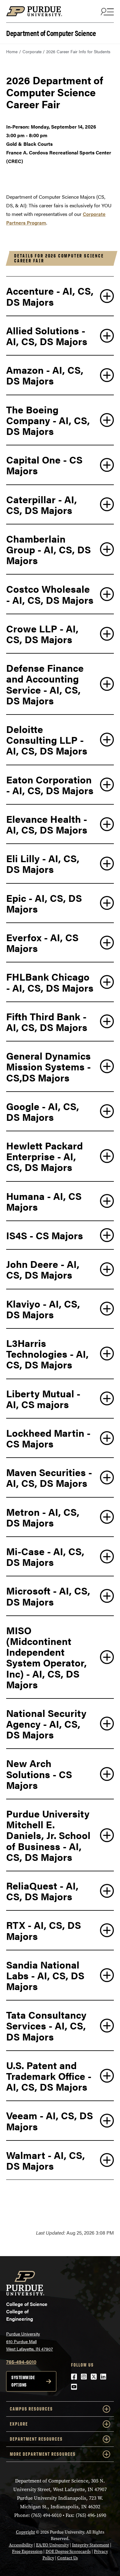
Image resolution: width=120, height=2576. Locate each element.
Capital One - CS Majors (44, 465)
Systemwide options (23, 2381)
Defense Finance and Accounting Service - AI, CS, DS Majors (45, 684)
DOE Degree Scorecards (68, 2552)
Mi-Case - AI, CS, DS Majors (45, 1556)
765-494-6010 (21, 2362)
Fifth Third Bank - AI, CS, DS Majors (47, 1021)
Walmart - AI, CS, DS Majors (46, 2160)
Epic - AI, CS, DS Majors (44, 903)
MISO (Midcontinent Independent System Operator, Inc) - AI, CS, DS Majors (46, 1657)
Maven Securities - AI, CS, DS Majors (49, 1477)
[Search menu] (106, 11)
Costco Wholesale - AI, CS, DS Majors (50, 594)
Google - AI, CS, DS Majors (43, 1111)
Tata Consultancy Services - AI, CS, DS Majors (46, 2025)
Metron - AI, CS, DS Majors (43, 1517)
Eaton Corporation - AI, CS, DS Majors (50, 785)
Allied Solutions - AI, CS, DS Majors (47, 336)
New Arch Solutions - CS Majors (39, 1774)
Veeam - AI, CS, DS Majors (50, 2120)
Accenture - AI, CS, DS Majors (50, 296)
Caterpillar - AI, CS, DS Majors (42, 504)
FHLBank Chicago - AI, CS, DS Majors (50, 982)
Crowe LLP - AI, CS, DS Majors (42, 634)
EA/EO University (52, 2545)
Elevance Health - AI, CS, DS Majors (47, 824)
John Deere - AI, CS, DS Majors (43, 1269)
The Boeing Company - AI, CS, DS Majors (48, 420)
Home (12, 51)
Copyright (26, 2532)
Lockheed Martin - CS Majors (48, 1438)
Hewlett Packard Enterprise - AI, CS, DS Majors (44, 1156)
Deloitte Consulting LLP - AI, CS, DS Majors (47, 740)
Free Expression (27, 2552)
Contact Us (68, 2558)
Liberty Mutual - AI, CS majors (43, 1399)
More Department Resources (43, 2454)
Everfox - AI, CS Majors (42, 942)
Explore (19, 2424)
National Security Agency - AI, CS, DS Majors (46, 1724)
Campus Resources (31, 2409)
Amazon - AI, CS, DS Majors (45, 375)
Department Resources (36, 2439)
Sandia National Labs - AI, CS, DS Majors (45, 1975)
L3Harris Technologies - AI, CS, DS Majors (47, 1354)
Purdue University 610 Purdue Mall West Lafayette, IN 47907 (30, 2341)
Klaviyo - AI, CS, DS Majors (43, 1309)
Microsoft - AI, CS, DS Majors (48, 1596)
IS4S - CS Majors (45, 1235)
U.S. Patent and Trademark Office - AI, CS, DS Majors (49, 2076)
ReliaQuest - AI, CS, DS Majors (42, 1891)
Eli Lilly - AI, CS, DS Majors (43, 863)
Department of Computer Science (51, 32)
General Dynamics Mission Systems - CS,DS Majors (48, 1066)
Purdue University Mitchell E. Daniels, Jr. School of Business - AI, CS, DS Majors (48, 1835)
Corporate (32, 51)
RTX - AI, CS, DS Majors (44, 1930)
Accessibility (21, 2545)
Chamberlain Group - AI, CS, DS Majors (48, 549)
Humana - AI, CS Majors (44, 1201)
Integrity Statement (91, 2545)
